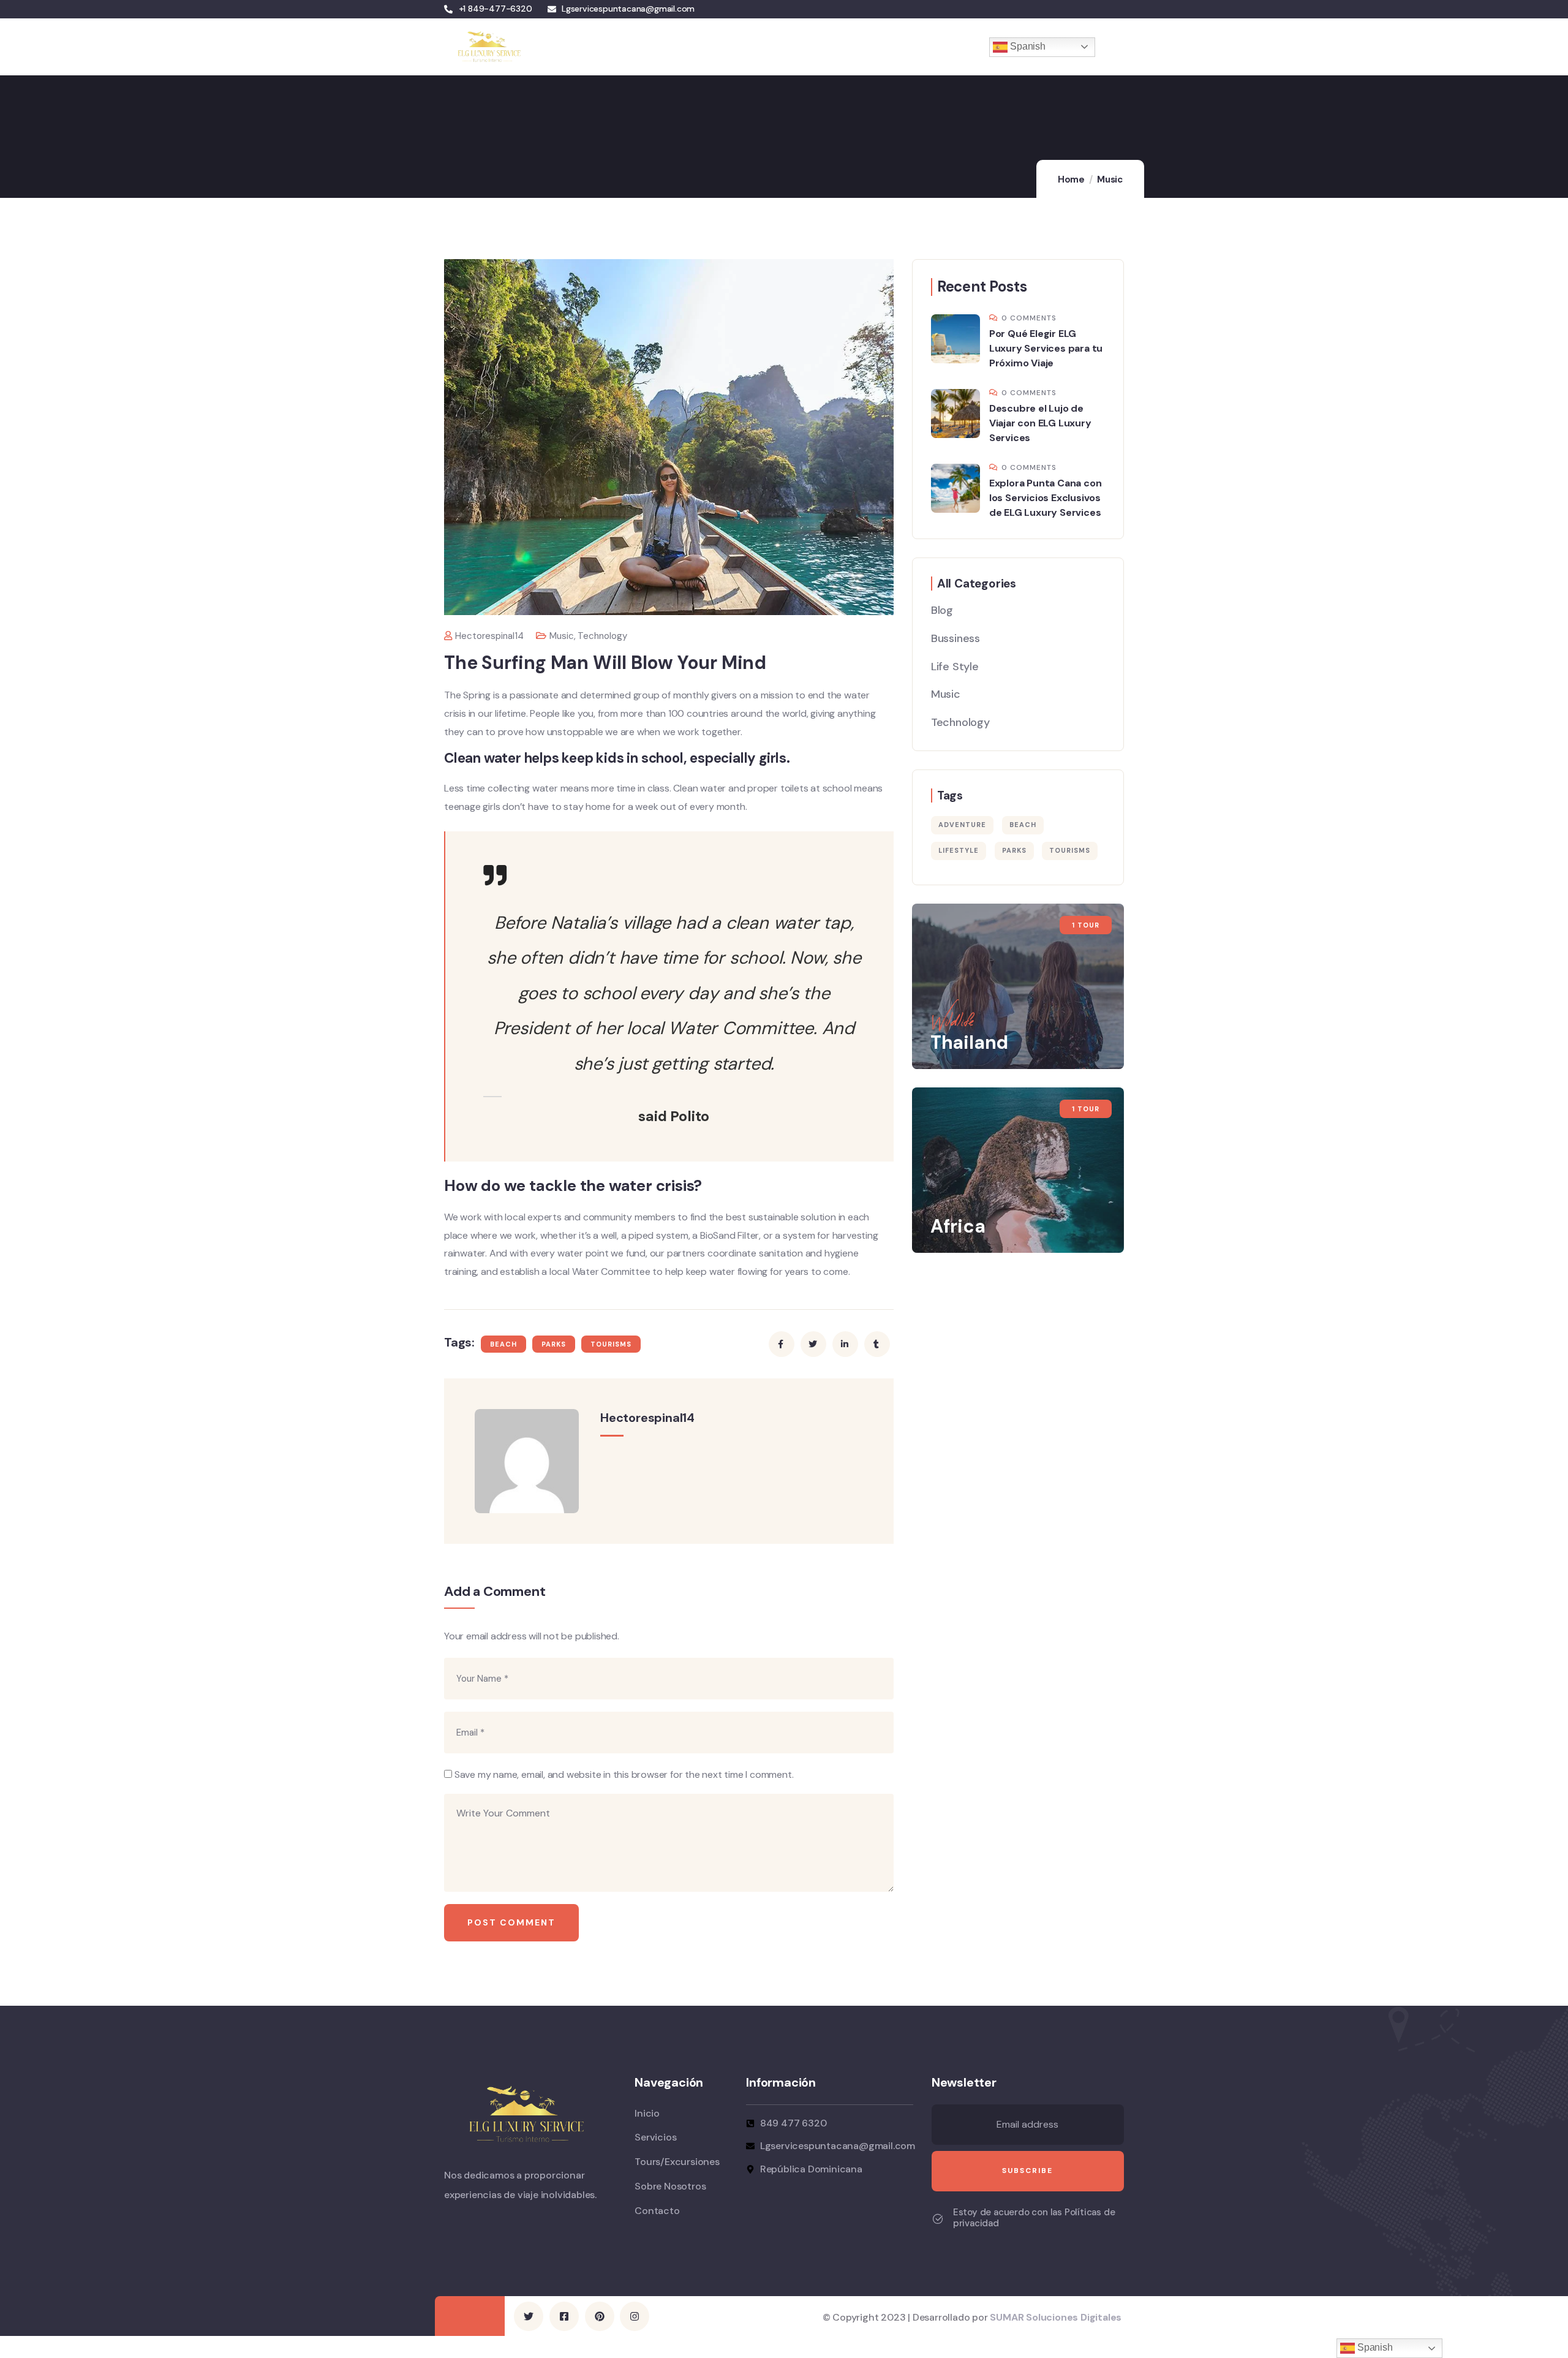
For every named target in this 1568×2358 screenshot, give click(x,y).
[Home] (488, 47)
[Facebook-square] (564, 2316)
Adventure (962, 825)
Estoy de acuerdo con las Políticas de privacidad (1034, 2218)
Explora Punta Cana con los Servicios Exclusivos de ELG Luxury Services (1046, 498)
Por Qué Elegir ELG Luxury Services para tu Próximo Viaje (1046, 348)
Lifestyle (959, 850)
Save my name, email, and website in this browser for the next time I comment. (624, 1774)
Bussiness (956, 638)
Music (1110, 179)
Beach (503, 1344)
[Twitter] (529, 2316)
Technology (602, 636)
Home (1071, 179)
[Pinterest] (600, 2316)
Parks (554, 1344)
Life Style (955, 667)
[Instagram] (635, 2316)
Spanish (1026, 46)
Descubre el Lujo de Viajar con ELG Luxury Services (1040, 423)
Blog (942, 610)
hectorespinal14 (489, 636)
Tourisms (611, 1344)
